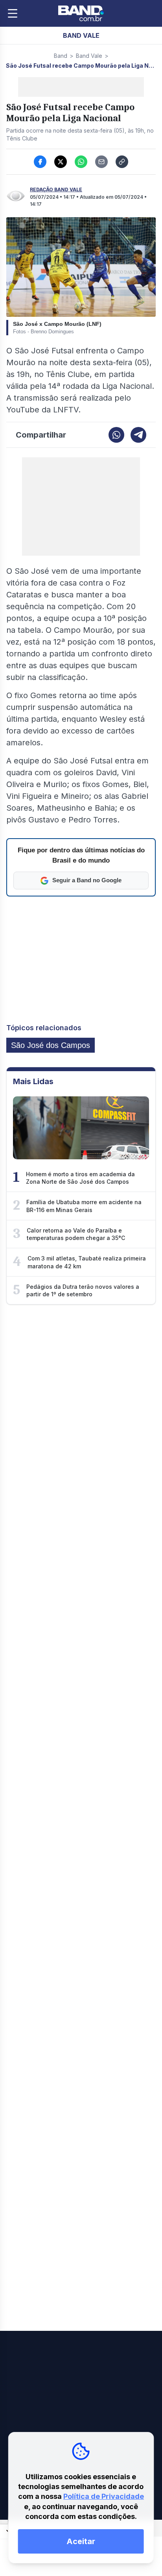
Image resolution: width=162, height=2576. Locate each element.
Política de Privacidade (104, 2496)
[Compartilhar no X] (61, 162)
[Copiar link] (122, 162)
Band (61, 56)
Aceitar (81, 2541)
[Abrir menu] (13, 13)
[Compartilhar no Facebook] (40, 162)
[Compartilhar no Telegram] (138, 435)
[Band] (81, 13)
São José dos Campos (51, 1045)
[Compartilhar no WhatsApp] (81, 162)
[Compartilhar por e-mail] (101, 162)
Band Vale (89, 56)
